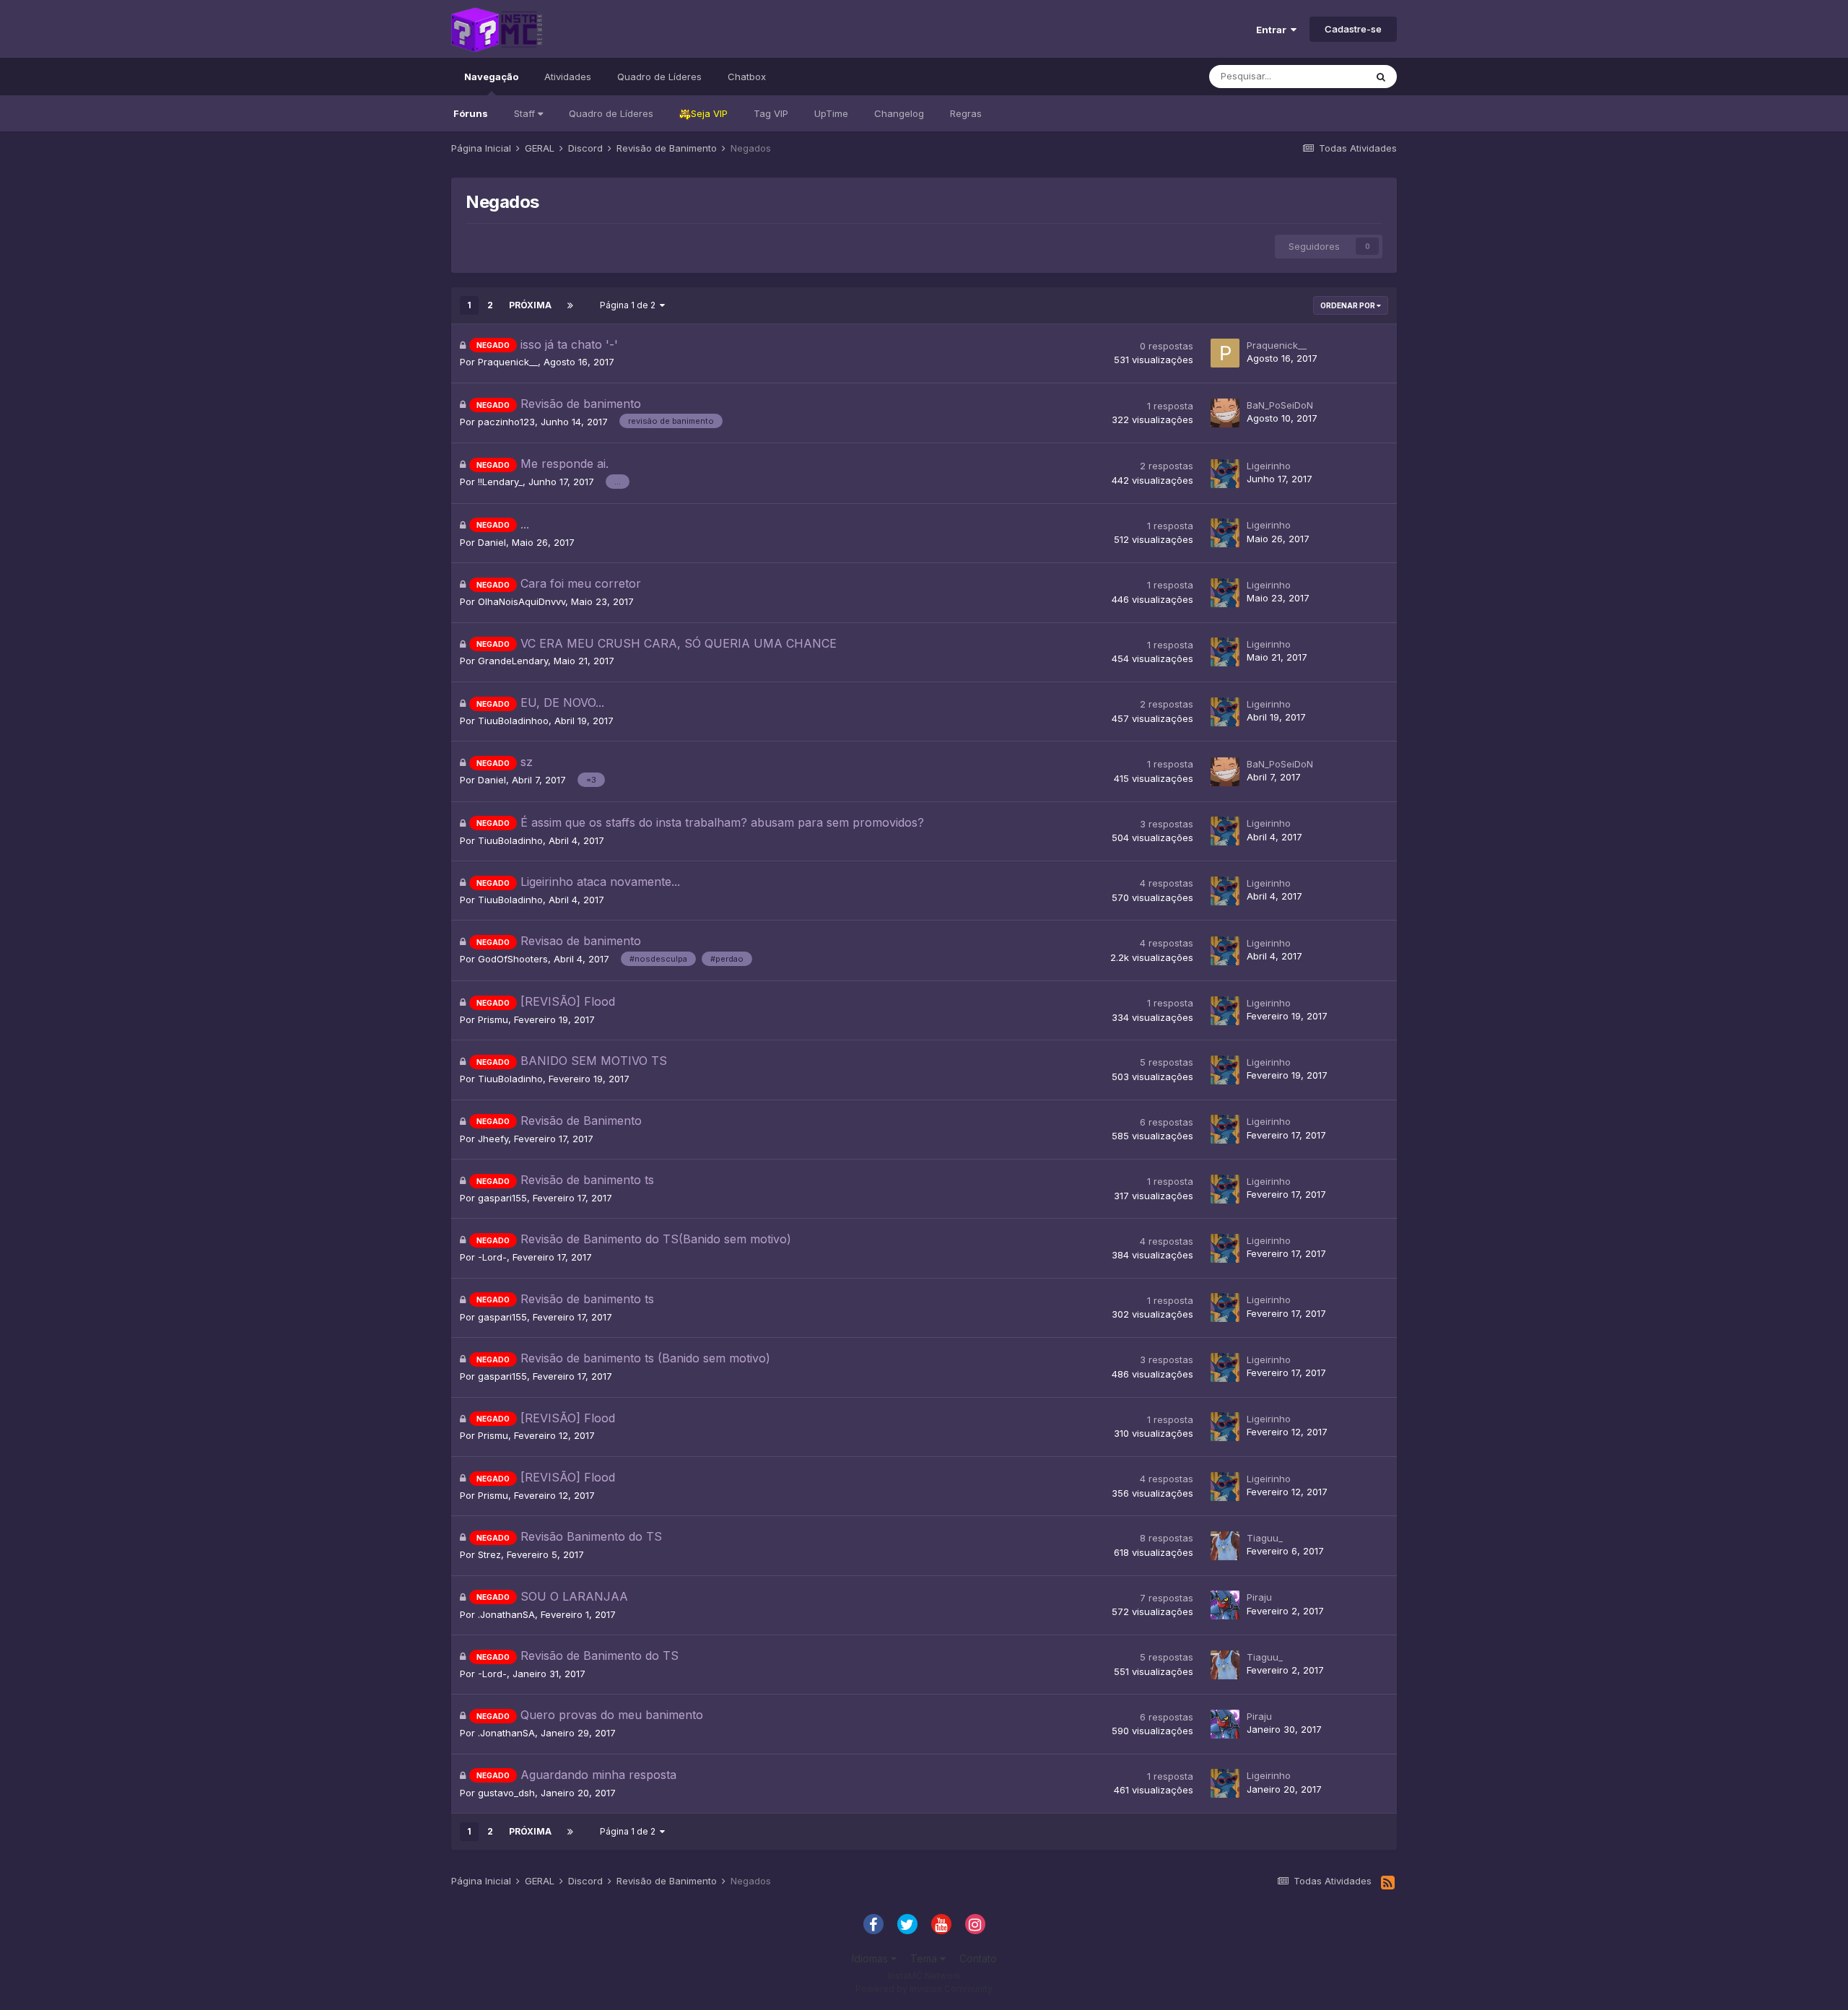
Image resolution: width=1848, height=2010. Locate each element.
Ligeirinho (1269, 466)
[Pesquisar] (1381, 77)
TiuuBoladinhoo (513, 721)
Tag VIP (771, 113)
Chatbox (747, 77)
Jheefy (493, 1139)
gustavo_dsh (506, 1793)
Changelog (899, 113)
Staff (526, 113)
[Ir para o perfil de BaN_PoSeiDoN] (1225, 413)
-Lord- (492, 1257)
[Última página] (570, 305)
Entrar (1273, 30)
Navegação (491, 77)
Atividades (568, 77)
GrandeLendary (513, 661)
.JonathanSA (506, 1614)
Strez (489, 1554)
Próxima (530, 305)
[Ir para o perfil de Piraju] (1225, 1605)
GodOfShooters (513, 959)
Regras (966, 113)
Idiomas (871, 1958)
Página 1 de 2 (630, 305)
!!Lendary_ (500, 482)
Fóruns (471, 113)
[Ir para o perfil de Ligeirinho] (1225, 474)
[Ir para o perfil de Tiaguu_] (1225, 1546)
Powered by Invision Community (924, 1989)
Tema (925, 1958)
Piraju (1259, 1597)
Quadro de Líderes (611, 113)
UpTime (831, 113)
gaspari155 (502, 1198)
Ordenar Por (1348, 305)
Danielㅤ (492, 542)
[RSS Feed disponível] (1388, 1883)
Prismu (493, 1019)
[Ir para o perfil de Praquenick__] (1225, 353)
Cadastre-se (1353, 29)
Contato (978, 1958)
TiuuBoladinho (510, 840)
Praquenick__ (508, 362)
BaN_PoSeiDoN (1280, 405)
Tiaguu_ (1265, 1538)
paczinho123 (506, 422)
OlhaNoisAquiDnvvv (522, 601)
